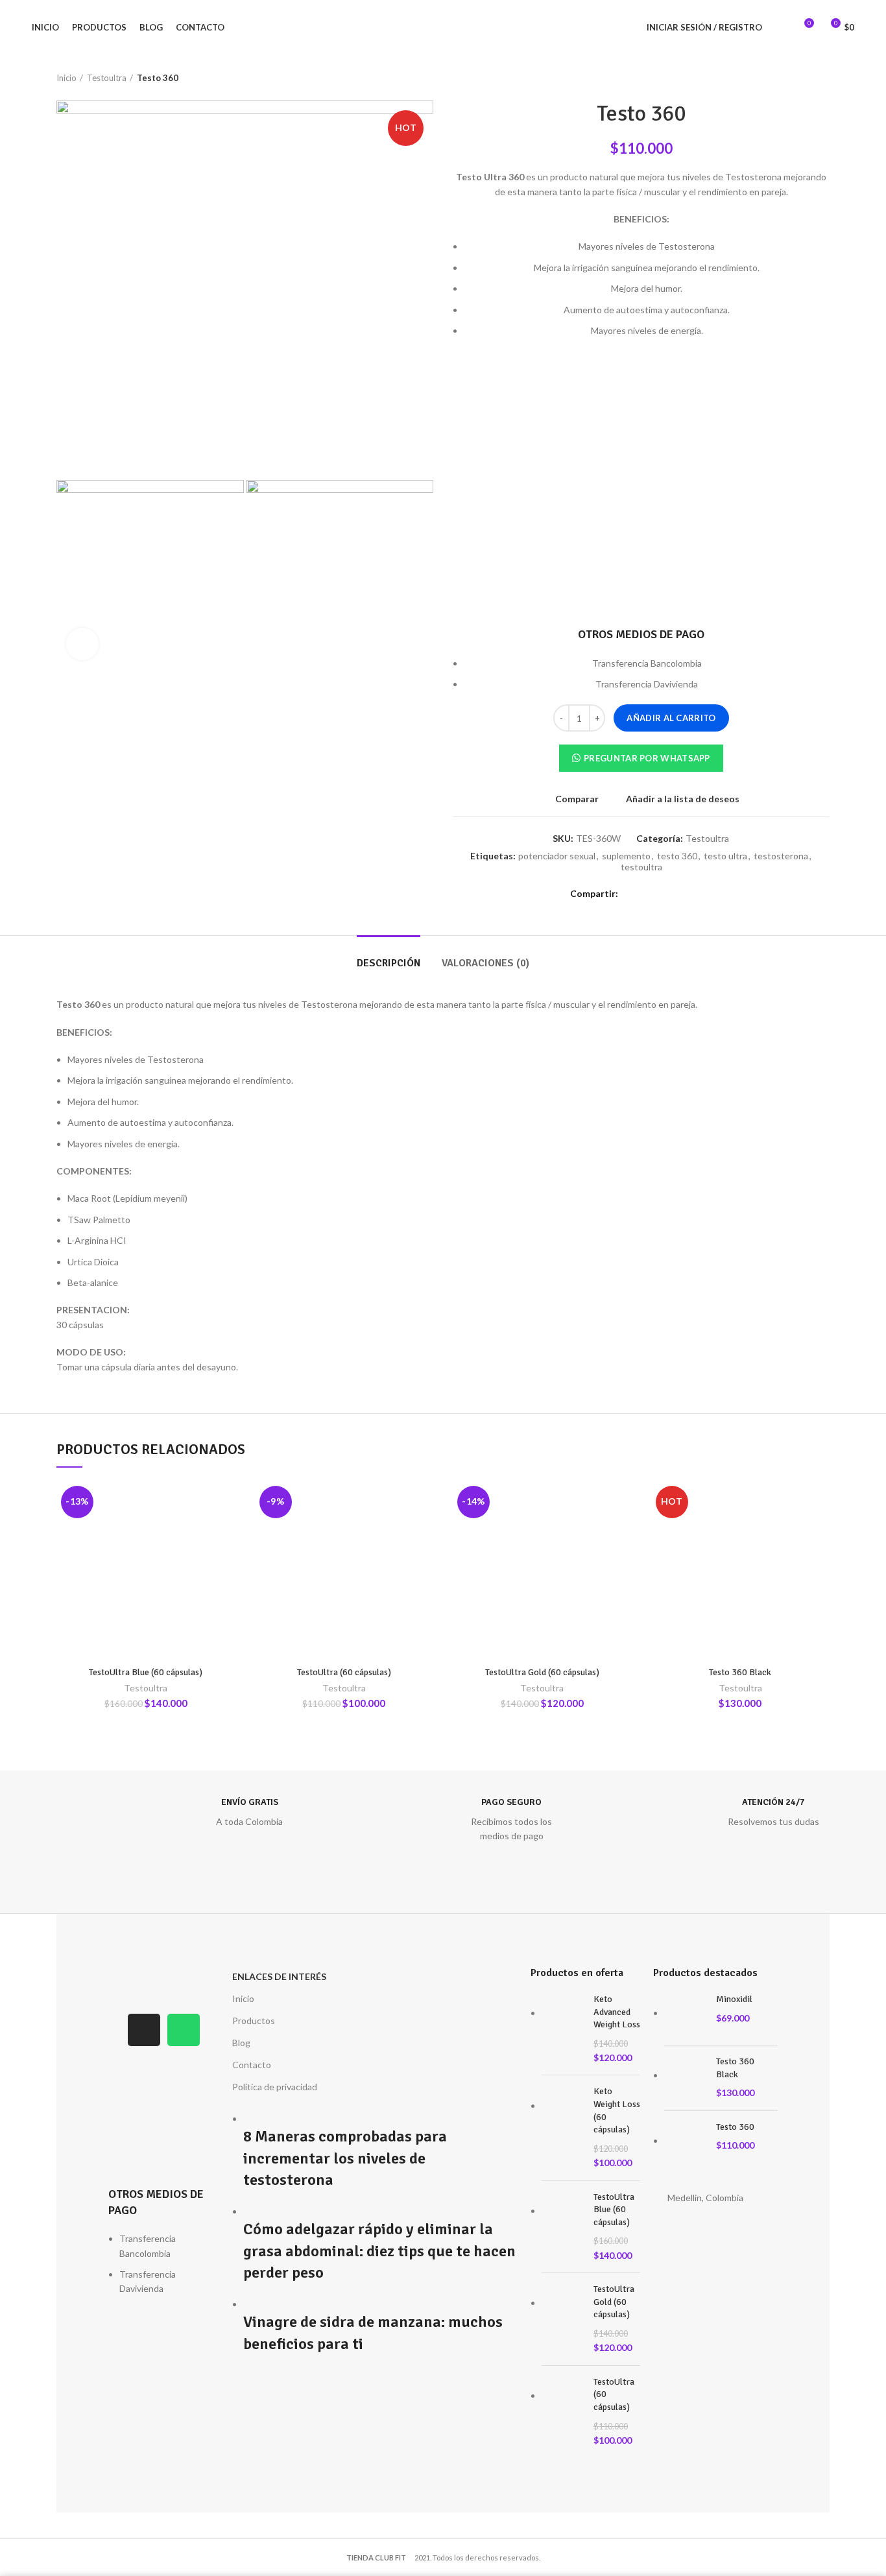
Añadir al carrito (671, 718)
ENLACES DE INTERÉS (279, 1976)
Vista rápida (159, 1563)
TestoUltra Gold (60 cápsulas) (542, 1672)
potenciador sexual (557, 856)
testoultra (641, 867)
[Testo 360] (685, 2142)
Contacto (252, 2065)
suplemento (626, 856)
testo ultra (725, 856)
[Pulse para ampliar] (82, 644)
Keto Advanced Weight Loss (617, 2012)
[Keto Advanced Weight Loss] (563, 2029)
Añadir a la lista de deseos (683, 799)
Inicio (66, 78)
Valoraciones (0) (485, 963)
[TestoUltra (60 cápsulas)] (563, 2412)
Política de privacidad (275, 2087)
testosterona (781, 856)
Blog (241, 2043)
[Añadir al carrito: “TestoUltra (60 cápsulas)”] (424, 1532)
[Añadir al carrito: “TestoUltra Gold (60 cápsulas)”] (622, 1532)
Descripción (389, 963)
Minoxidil (734, 1999)
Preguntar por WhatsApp (647, 758)
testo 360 (677, 856)
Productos (254, 2021)
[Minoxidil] (685, 2014)
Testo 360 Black (740, 1672)
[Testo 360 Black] (685, 2078)
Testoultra (107, 78)
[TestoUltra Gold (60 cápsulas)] (563, 2319)
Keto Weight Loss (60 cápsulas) (617, 2110)
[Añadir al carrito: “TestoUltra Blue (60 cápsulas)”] (226, 1532)
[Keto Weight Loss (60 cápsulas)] (563, 2128)
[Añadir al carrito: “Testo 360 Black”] (820, 1532)
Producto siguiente (823, 78)
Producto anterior (797, 78)
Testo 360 (735, 2127)
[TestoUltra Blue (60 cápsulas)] (563, 2227)
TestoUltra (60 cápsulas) (344, 1672)
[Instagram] (144, 2030)
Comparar (577, 799)
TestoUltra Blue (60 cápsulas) (146, 1672)
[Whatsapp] (184, 2030)
